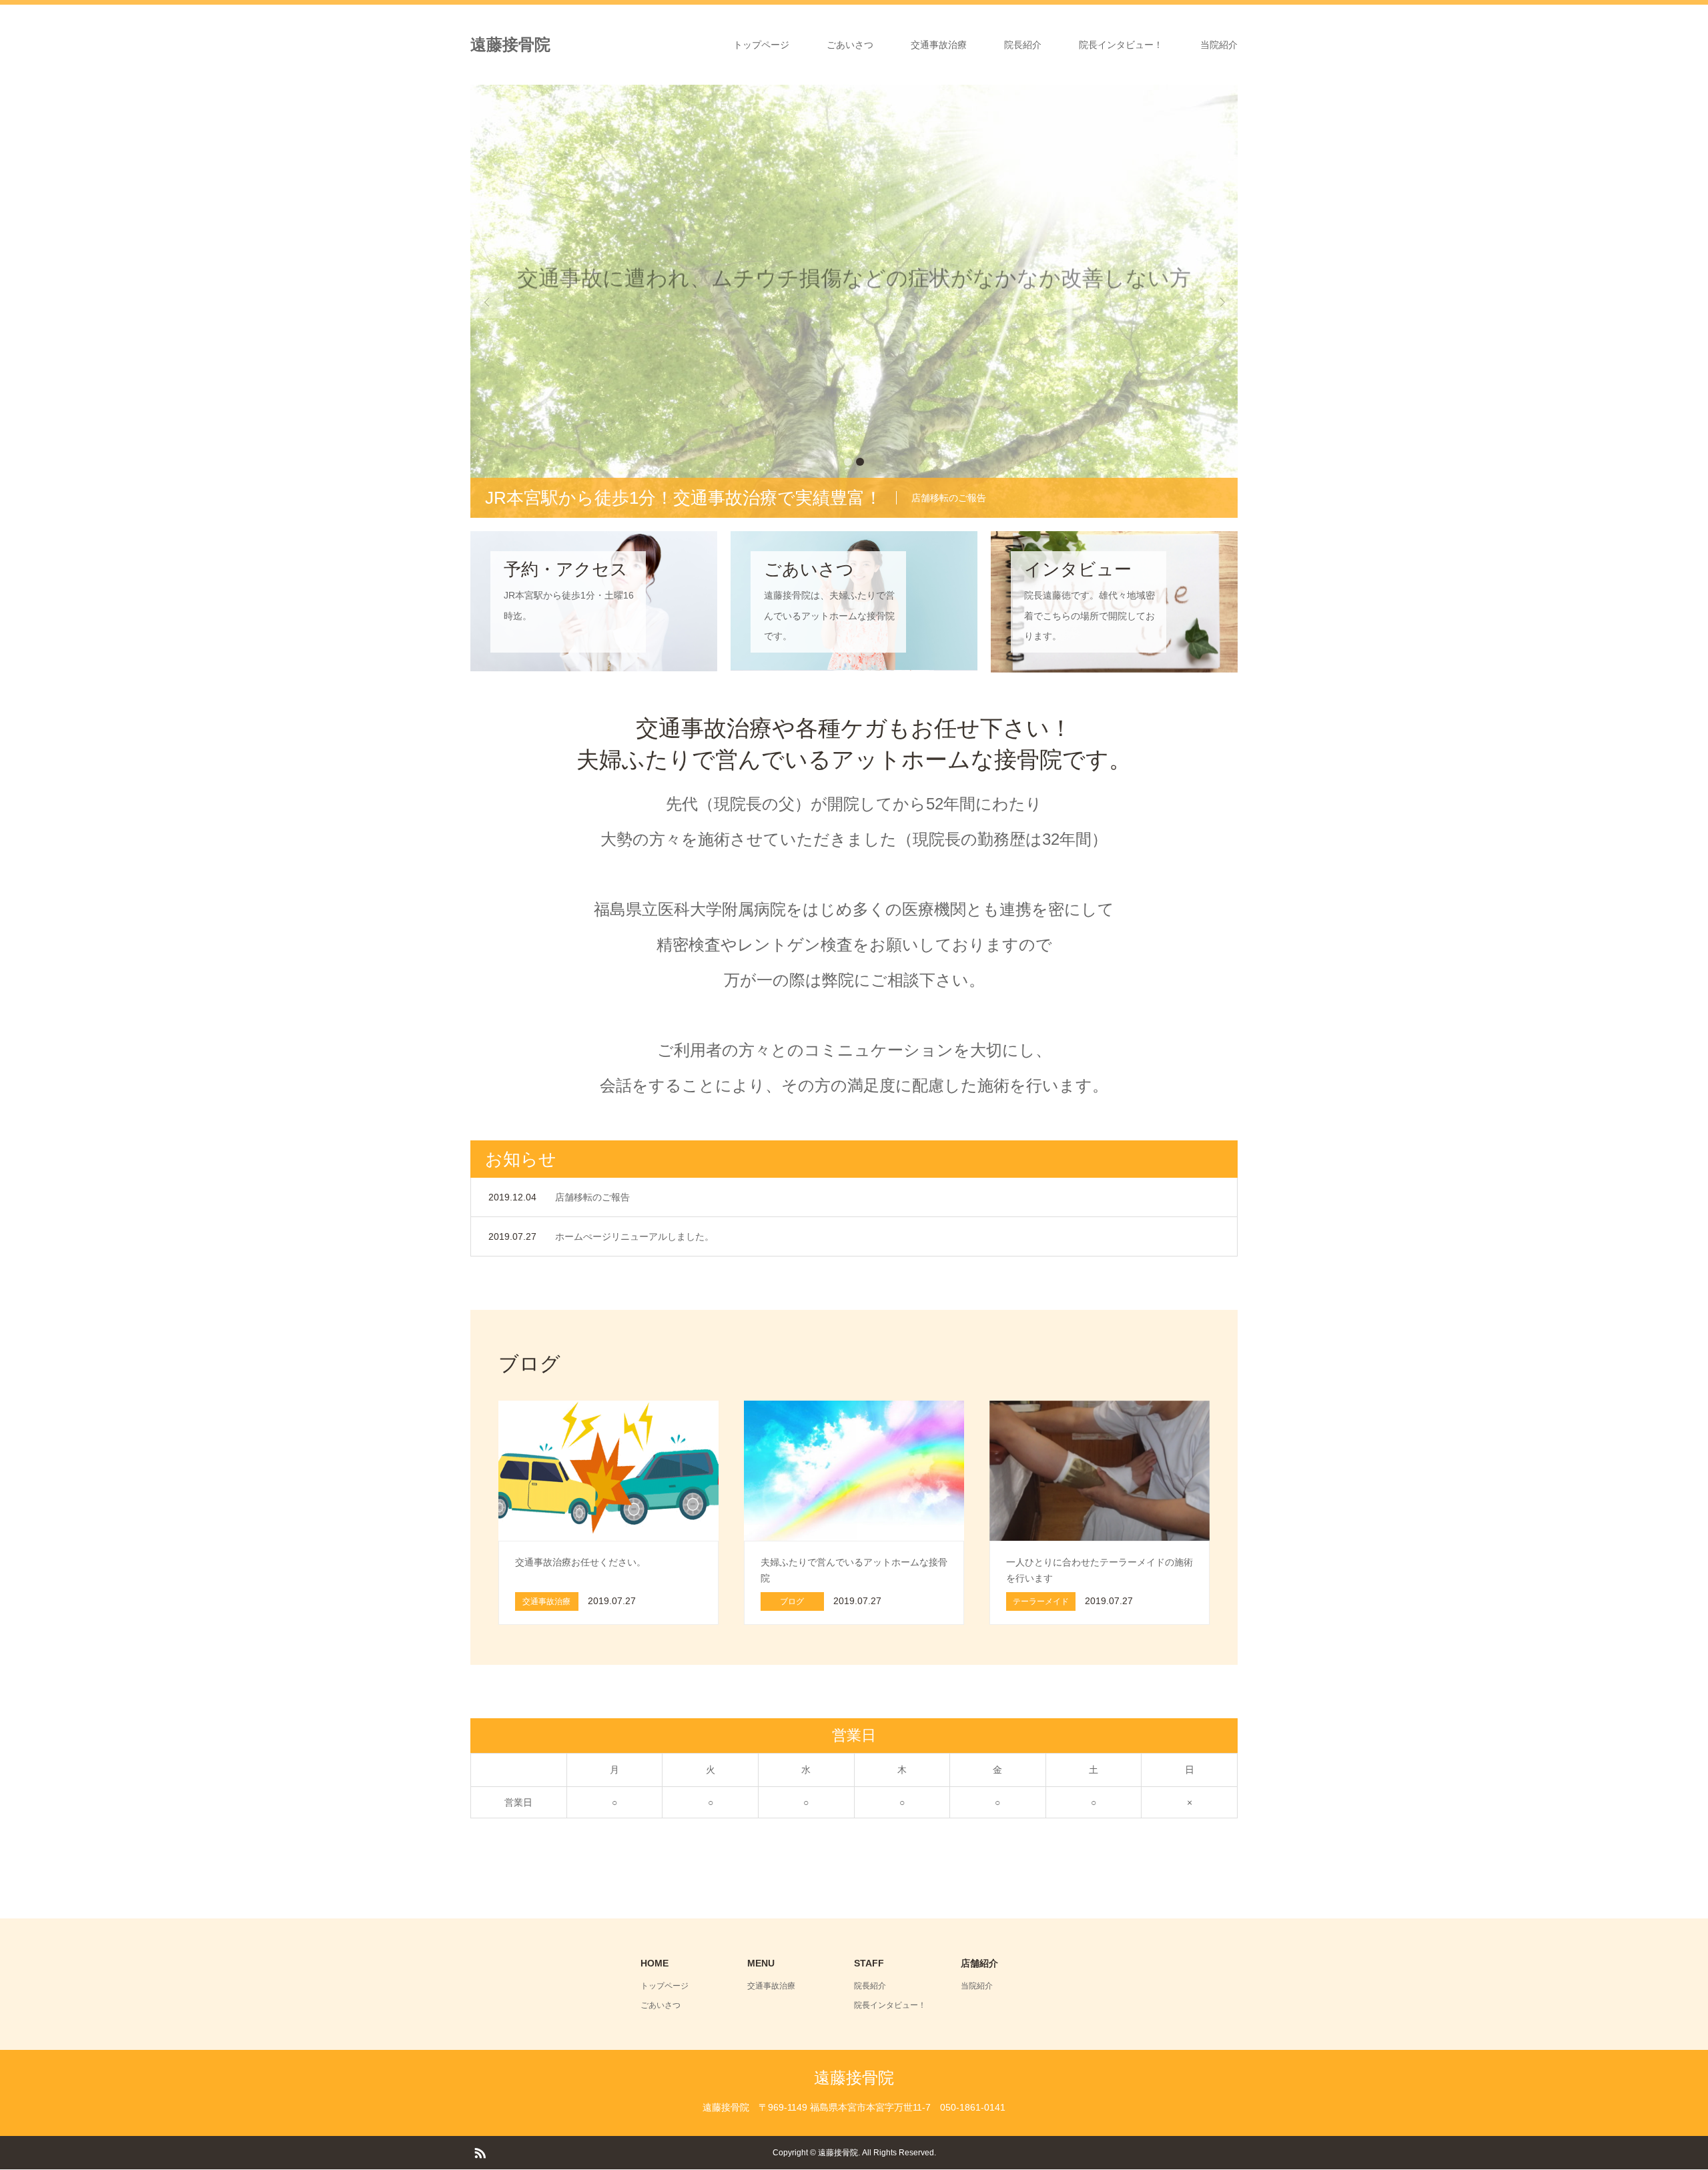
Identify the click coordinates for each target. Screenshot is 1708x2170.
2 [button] (860, 462)
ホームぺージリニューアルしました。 (634, 1236)
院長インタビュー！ (1121, 45)
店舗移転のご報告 (592, 1197)
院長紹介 (1023, 45)
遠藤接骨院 (510, 44)
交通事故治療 (939, 45)
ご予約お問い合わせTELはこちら (854, 357)
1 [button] (848, 462)
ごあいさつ (850, 45)
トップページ (761, 45)
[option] (854, 301)
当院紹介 (1219, 45)
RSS (480, 2152)
